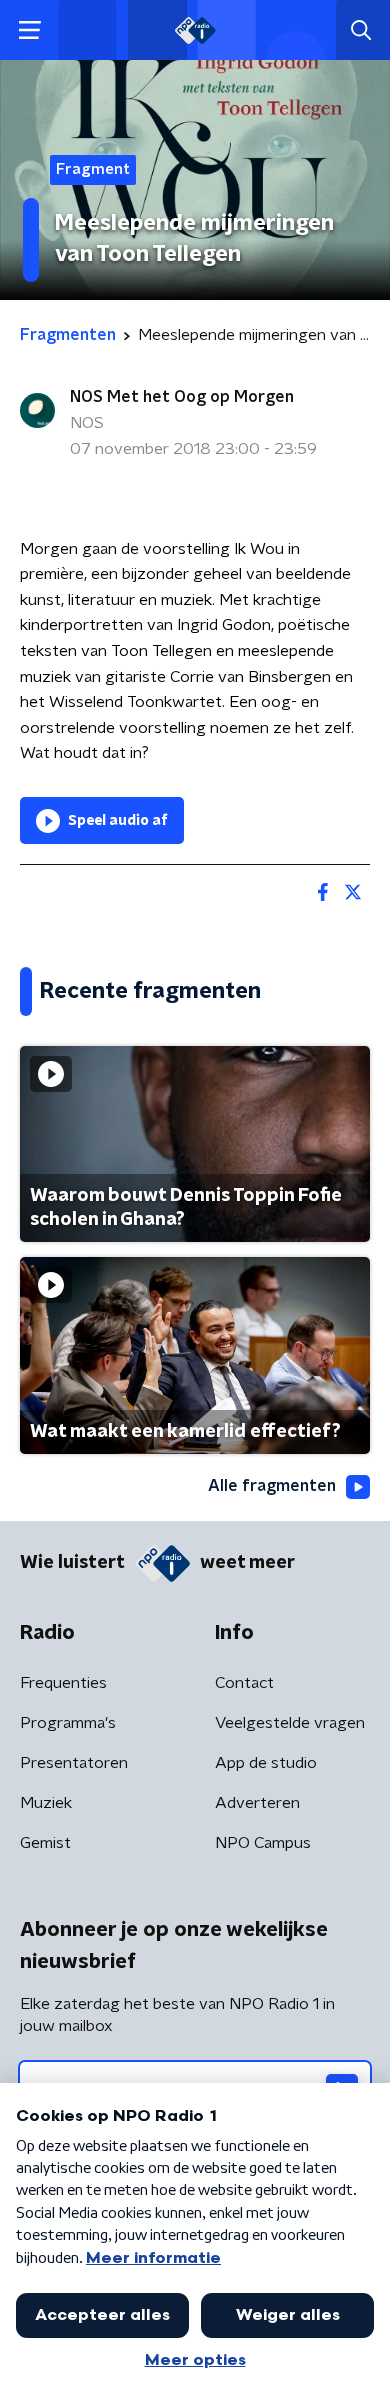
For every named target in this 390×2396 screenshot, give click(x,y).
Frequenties (63, 1683)
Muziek (46, 1803)
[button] (29, 30)
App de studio (266, 1763)
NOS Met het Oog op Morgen (182, 397)
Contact (244, 1683)
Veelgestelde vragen (290, 1723)
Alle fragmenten (272, 1486)
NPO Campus (263, 1843)
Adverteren (257, 1803)
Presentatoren (74, 1763)
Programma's (68, 1723)
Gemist (45, 1843)
